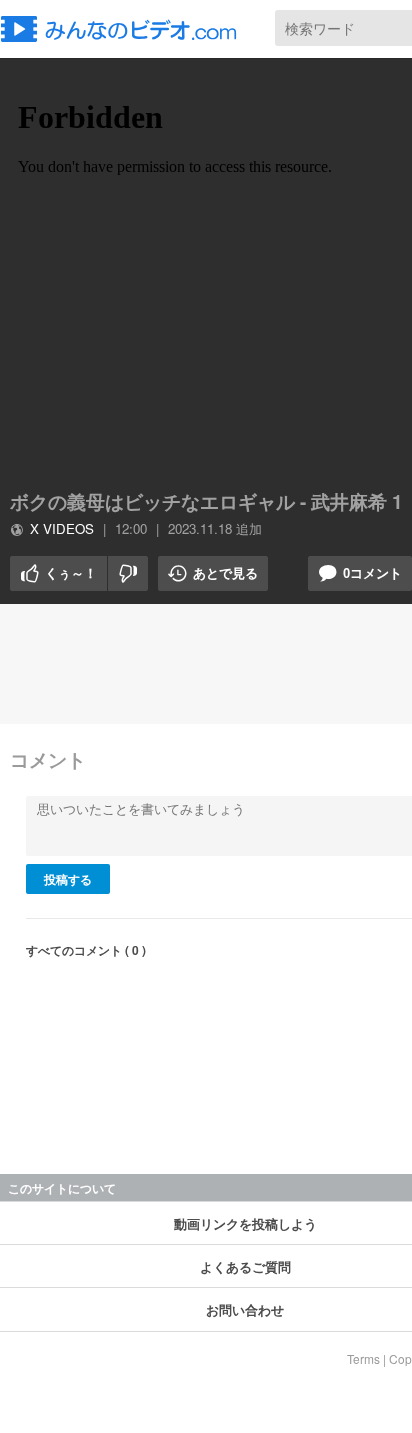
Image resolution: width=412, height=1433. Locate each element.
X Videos (62, 528)
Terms (363, 1358)
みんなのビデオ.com (125, 29)
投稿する (68, 879)
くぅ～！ (53, 573)
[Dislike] (128, 573)
